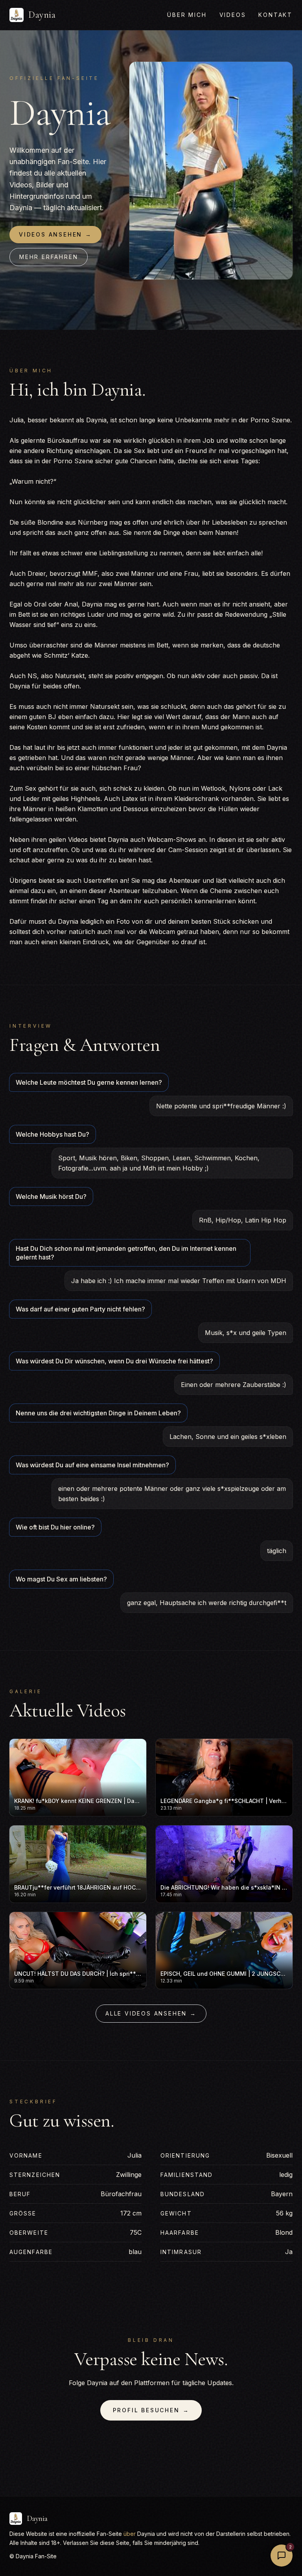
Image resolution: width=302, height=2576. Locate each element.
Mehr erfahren (49, 257)
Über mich (187, 15)
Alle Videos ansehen (151, 2013)
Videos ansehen (55, 234)
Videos (233, 15)
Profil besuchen (151, 2410)
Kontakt (275, 15)
